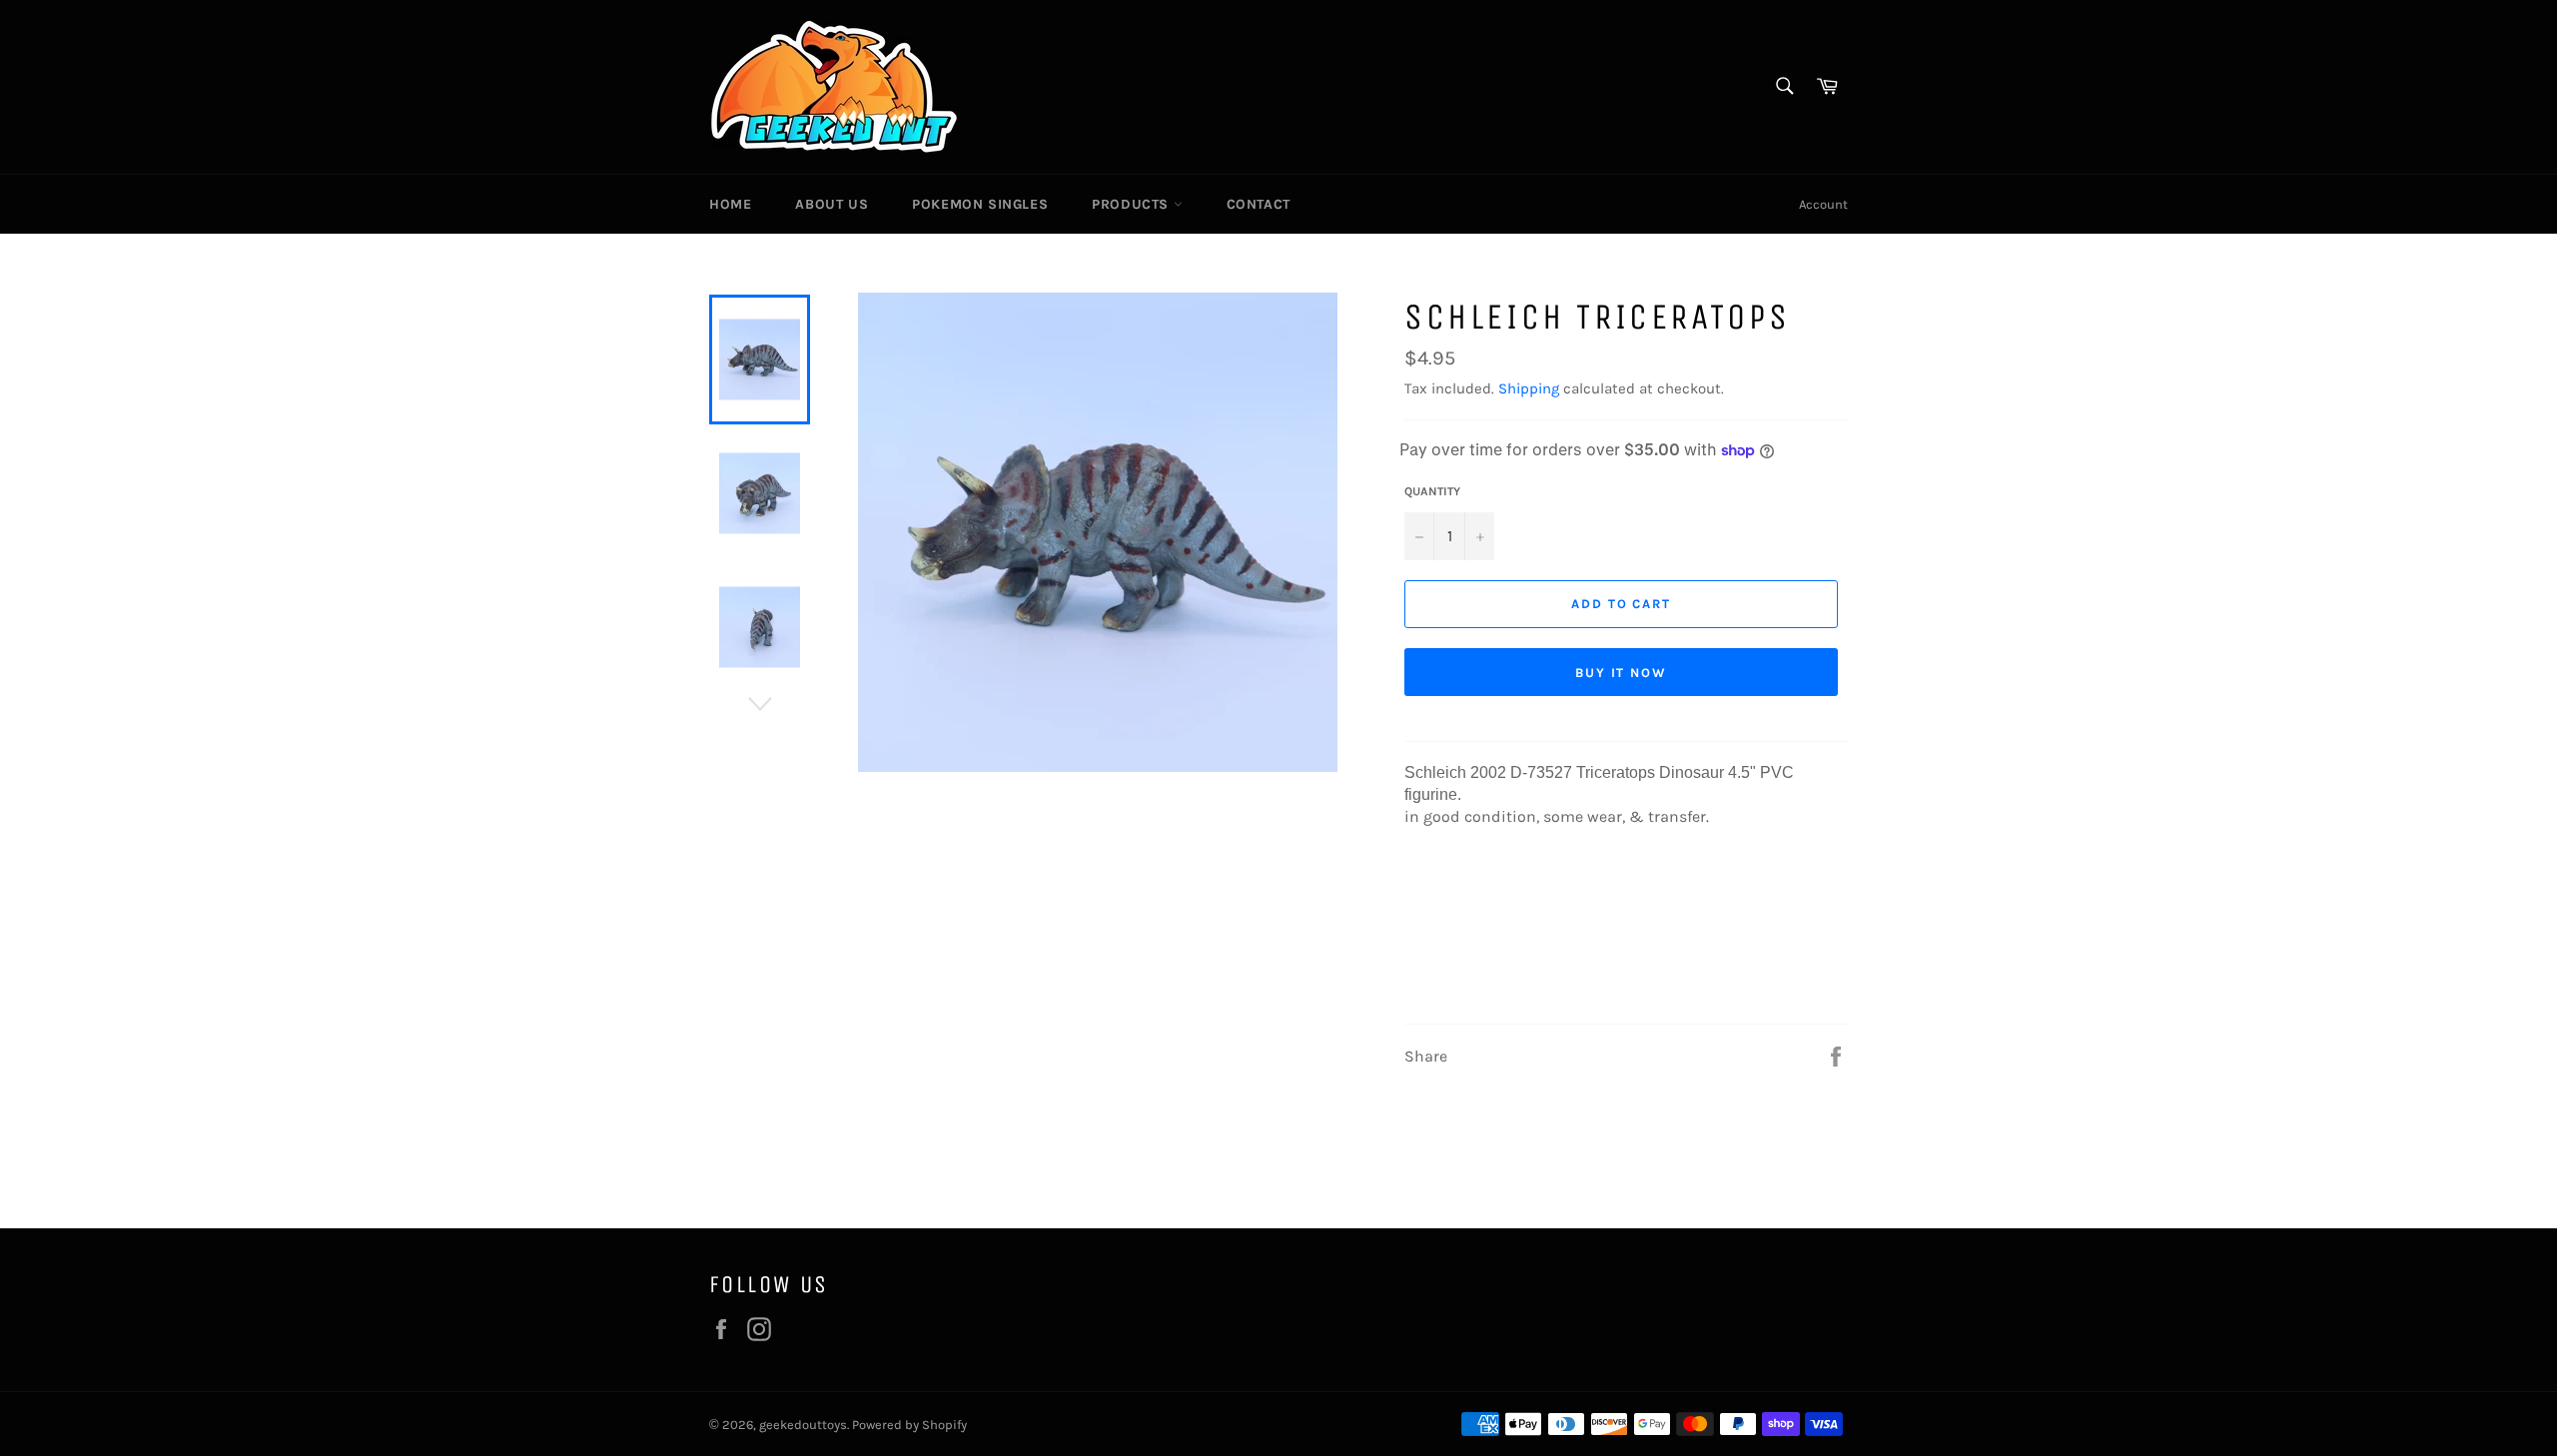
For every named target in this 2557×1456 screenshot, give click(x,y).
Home (730, 204)
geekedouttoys (803, 1425)
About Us (832, 204)
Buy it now (1622, 673)
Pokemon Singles (980, 204)
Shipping (1529, 388)
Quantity (1432, 491)
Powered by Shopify (909, 1425)
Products (1132, 204)
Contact (1259, 204)
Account (1823, 204)
